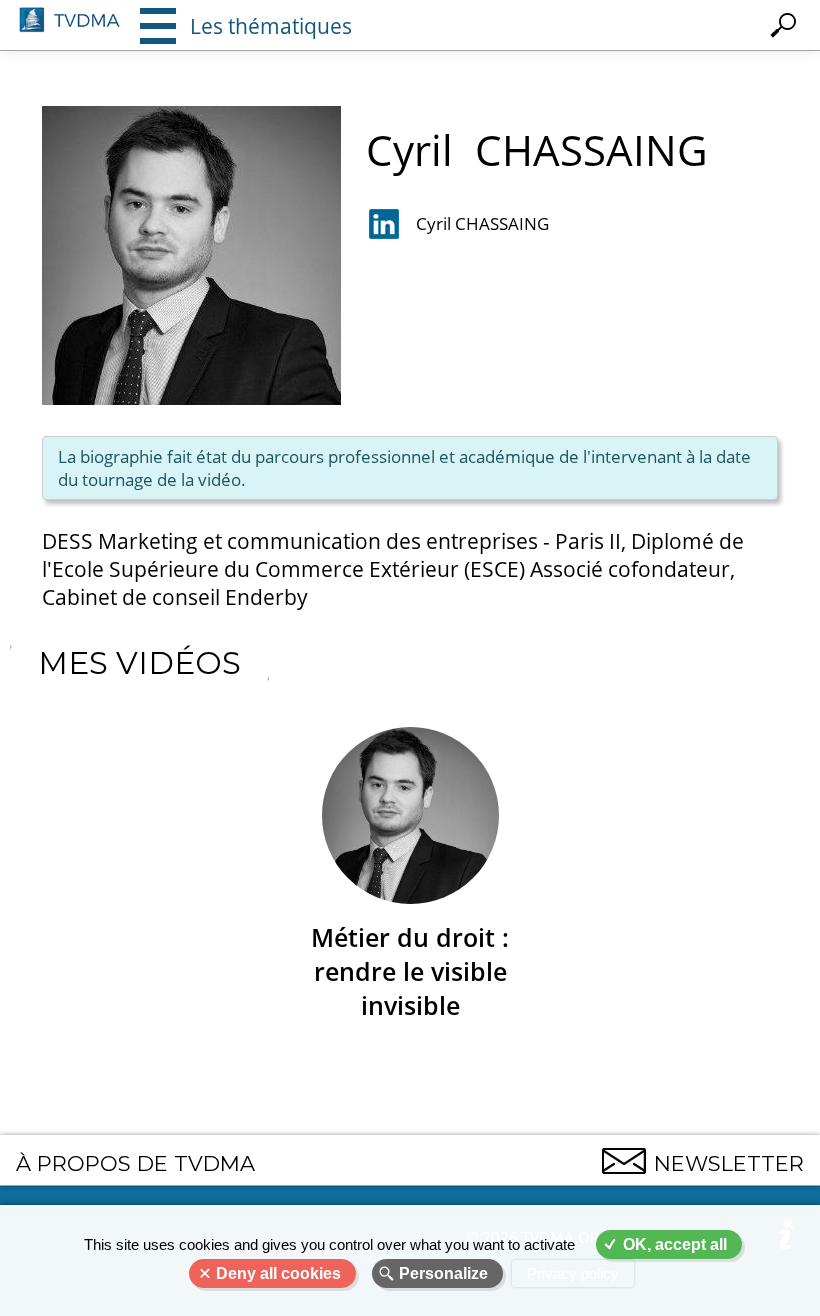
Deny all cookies (278, 1273)
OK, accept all (675, 1244)
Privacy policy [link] (573, 1273)
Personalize (443, 1273)
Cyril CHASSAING (482, 223)
